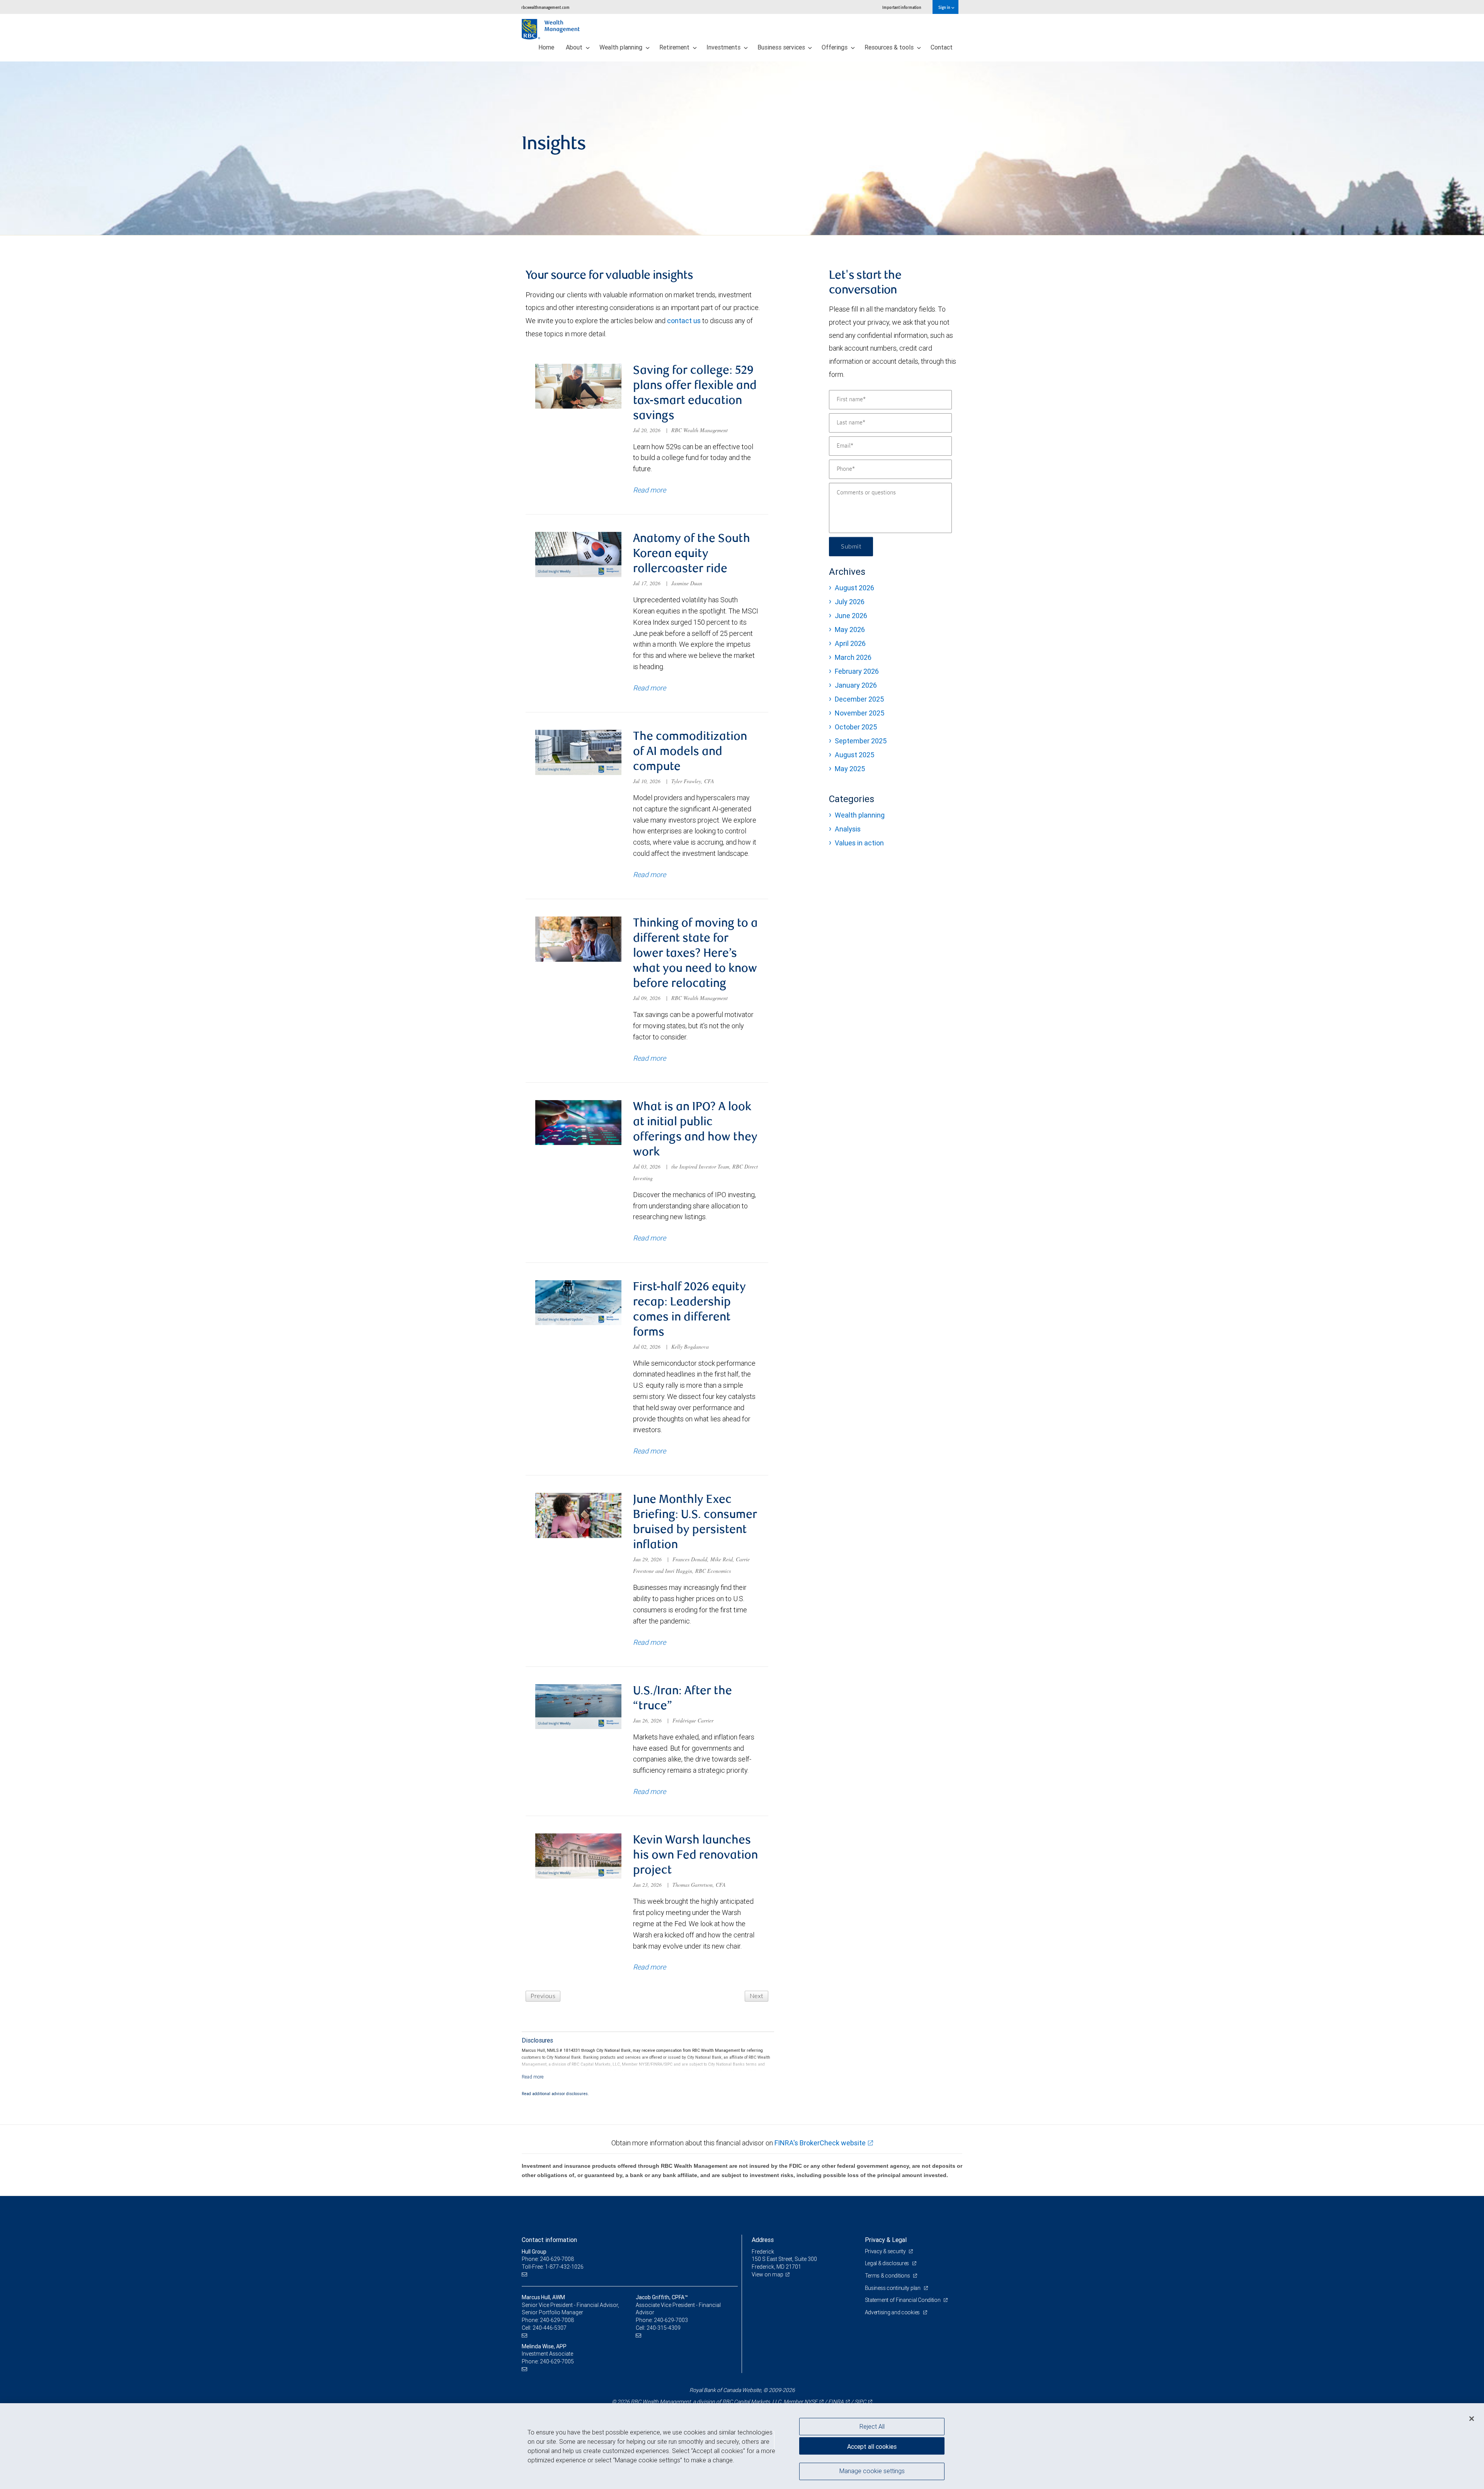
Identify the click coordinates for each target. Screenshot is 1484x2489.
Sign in (945, 7)
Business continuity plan (893, 2288)
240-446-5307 (550, 2328)
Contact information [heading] (549, 2240)
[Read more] (533, 2077)
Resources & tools (890, 47)
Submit (851, 547)
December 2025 (859, 699)
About (575, 47)
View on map (768, 2274)
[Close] (1472, 2419)
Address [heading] (763, 2240)
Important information (902, 7)
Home (546, 47)
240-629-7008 (557, 2320)
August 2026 (854, 588)
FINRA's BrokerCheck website (820, 2143)
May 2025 (850, 769)
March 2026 (853, 657)
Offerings (835, 47)
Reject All (872, 2426)
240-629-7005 (557, 2361)
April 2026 (850, 643)
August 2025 (854, 755)
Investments (724, 47)
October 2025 (856, 727)
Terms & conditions (888, 2276)
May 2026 (850, 629)
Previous (543, 1996)
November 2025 (859, 713)
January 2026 (856, 685)
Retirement (675, 47)
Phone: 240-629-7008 (548, 2259)
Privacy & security (886, 2251)
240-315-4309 (664, 2328)
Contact (942, 47)
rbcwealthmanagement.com (545, 7)
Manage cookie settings (872, 2471)
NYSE (811, 2402)
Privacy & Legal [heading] (886, 2240)
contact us (684, 321)
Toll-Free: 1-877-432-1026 (553, 2267)
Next (756, 1996)
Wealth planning (622, 47)
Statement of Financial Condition (903, 2300)
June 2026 (851, 616)
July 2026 (850, 602)
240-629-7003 (671, 2320)
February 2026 (857, 671)
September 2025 (861, 741)
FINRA (836, 2402)
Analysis (848, 829)
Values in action (859, 843)
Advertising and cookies (893, 2312)
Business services (782, 47)
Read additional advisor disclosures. (555, 2094)
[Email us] (525, 2275)
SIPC (860, 2402)
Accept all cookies (872, 2446)
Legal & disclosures (888, 2263)
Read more (649, 490)
